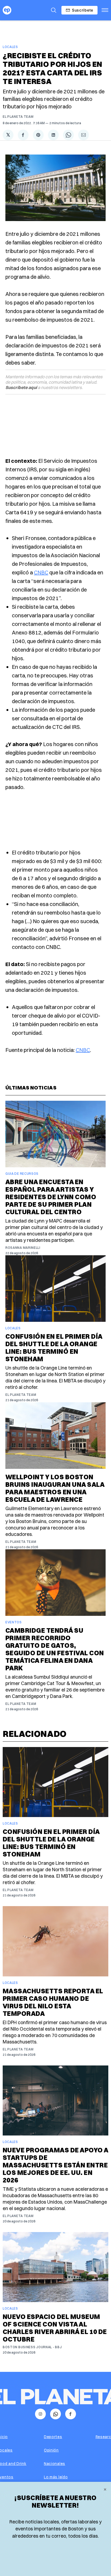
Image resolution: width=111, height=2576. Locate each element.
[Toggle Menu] (105, 10)
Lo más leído (56, 2477)
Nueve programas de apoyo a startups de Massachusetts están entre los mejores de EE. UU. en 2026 (55, 2165)
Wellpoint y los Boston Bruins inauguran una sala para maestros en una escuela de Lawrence (55, 1488)
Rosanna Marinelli (23, 1248)
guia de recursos (22, 1174)
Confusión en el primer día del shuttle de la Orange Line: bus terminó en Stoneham (54, 1348)
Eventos (14, 1622)
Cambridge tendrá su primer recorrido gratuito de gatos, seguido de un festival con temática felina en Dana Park (55, 1649)
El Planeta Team (18, 117)
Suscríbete (83, 10)
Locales (10, 47)
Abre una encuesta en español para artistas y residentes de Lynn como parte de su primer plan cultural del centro (51, 1197)
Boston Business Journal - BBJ (32, 2347)
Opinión (51, 2450)
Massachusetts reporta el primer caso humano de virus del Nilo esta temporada (53, 2002)
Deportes (53, 2437)
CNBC (41, 572)
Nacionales (55, 2464)
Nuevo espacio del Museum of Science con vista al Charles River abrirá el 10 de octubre (55, 2328)
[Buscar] (54, 10)
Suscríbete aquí (21, 387)
